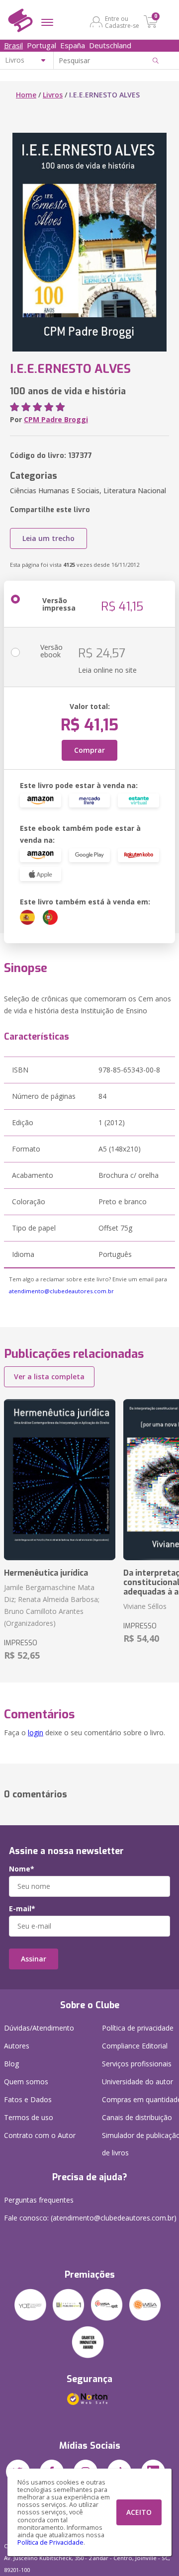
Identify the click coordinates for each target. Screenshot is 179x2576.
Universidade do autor (137, 2082)
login (36, 1732)
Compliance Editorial (135, 2046)
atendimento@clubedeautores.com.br (61, 1291)
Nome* (22, 1869)
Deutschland (110, 45)
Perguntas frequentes (39, 2200)
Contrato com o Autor (40, 2135)
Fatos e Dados (28, 2099)
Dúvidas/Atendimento (39, 2028)
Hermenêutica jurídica (46, 1573)
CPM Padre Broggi (56, 419)
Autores (17, 2046)
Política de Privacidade (50, 2542)
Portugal (42, 45)
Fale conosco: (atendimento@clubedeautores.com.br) (90, 2218)
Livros (53, 95)
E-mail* (22, 1909)
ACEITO (139, 2512)
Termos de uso (29, 2117)
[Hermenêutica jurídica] (60, 1480)
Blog (11, 2064)
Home (26, 95)
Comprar (89, 750)
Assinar (34, 1959)
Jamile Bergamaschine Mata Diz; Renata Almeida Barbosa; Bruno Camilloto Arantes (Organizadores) (52, 1605)
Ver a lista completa (49, 1377)
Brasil (13, 45)
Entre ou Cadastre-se (122, 22)
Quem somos (26, 2082)
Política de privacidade (138, 2028)
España (73, 45)
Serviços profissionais (137, 2064)
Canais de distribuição (137, 2117)
